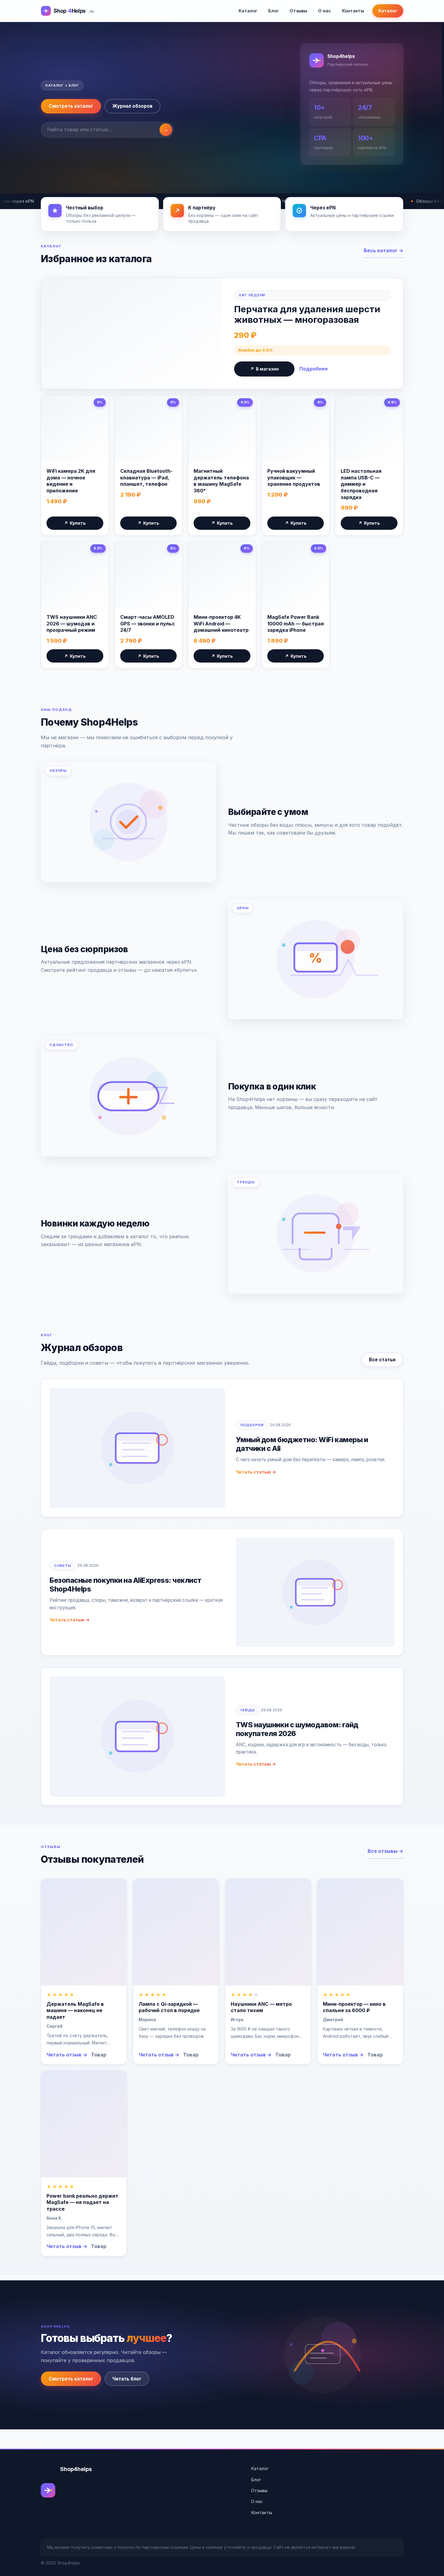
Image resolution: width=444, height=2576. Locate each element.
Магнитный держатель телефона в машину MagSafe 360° (221, 481)
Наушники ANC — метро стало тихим (261, 2007)
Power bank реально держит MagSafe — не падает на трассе (82, 2202)
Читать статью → (256, 1472)
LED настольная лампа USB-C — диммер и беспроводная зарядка (361, 484)
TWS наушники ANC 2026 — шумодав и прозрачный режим (72, 623)
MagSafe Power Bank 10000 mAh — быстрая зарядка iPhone (296, 623)
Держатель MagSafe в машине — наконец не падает (75, 2010)
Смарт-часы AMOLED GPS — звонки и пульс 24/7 (148, 623)
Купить (75, 523)
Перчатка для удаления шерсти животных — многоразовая (307, 314)
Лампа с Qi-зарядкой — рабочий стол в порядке (169, 2007)
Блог (273, 11)
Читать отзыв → (67, 2055)
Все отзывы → (385, 1851)
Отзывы (298, 11)
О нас (325, 11)
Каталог (248, 11)
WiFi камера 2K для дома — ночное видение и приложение (71, 481)
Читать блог (127, 2379)
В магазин (264, 369)
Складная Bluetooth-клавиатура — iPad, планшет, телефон (146, 477)
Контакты (353, 11)
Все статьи (382, 1360)
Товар (99, 2055)
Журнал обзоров (132, 106)
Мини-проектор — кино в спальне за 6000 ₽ (354, 2007)
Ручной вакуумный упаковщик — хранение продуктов (294, 477)
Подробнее (314, 369)
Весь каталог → (383, 250)
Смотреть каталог (71, 106)
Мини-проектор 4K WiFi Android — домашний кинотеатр (221, 623)
